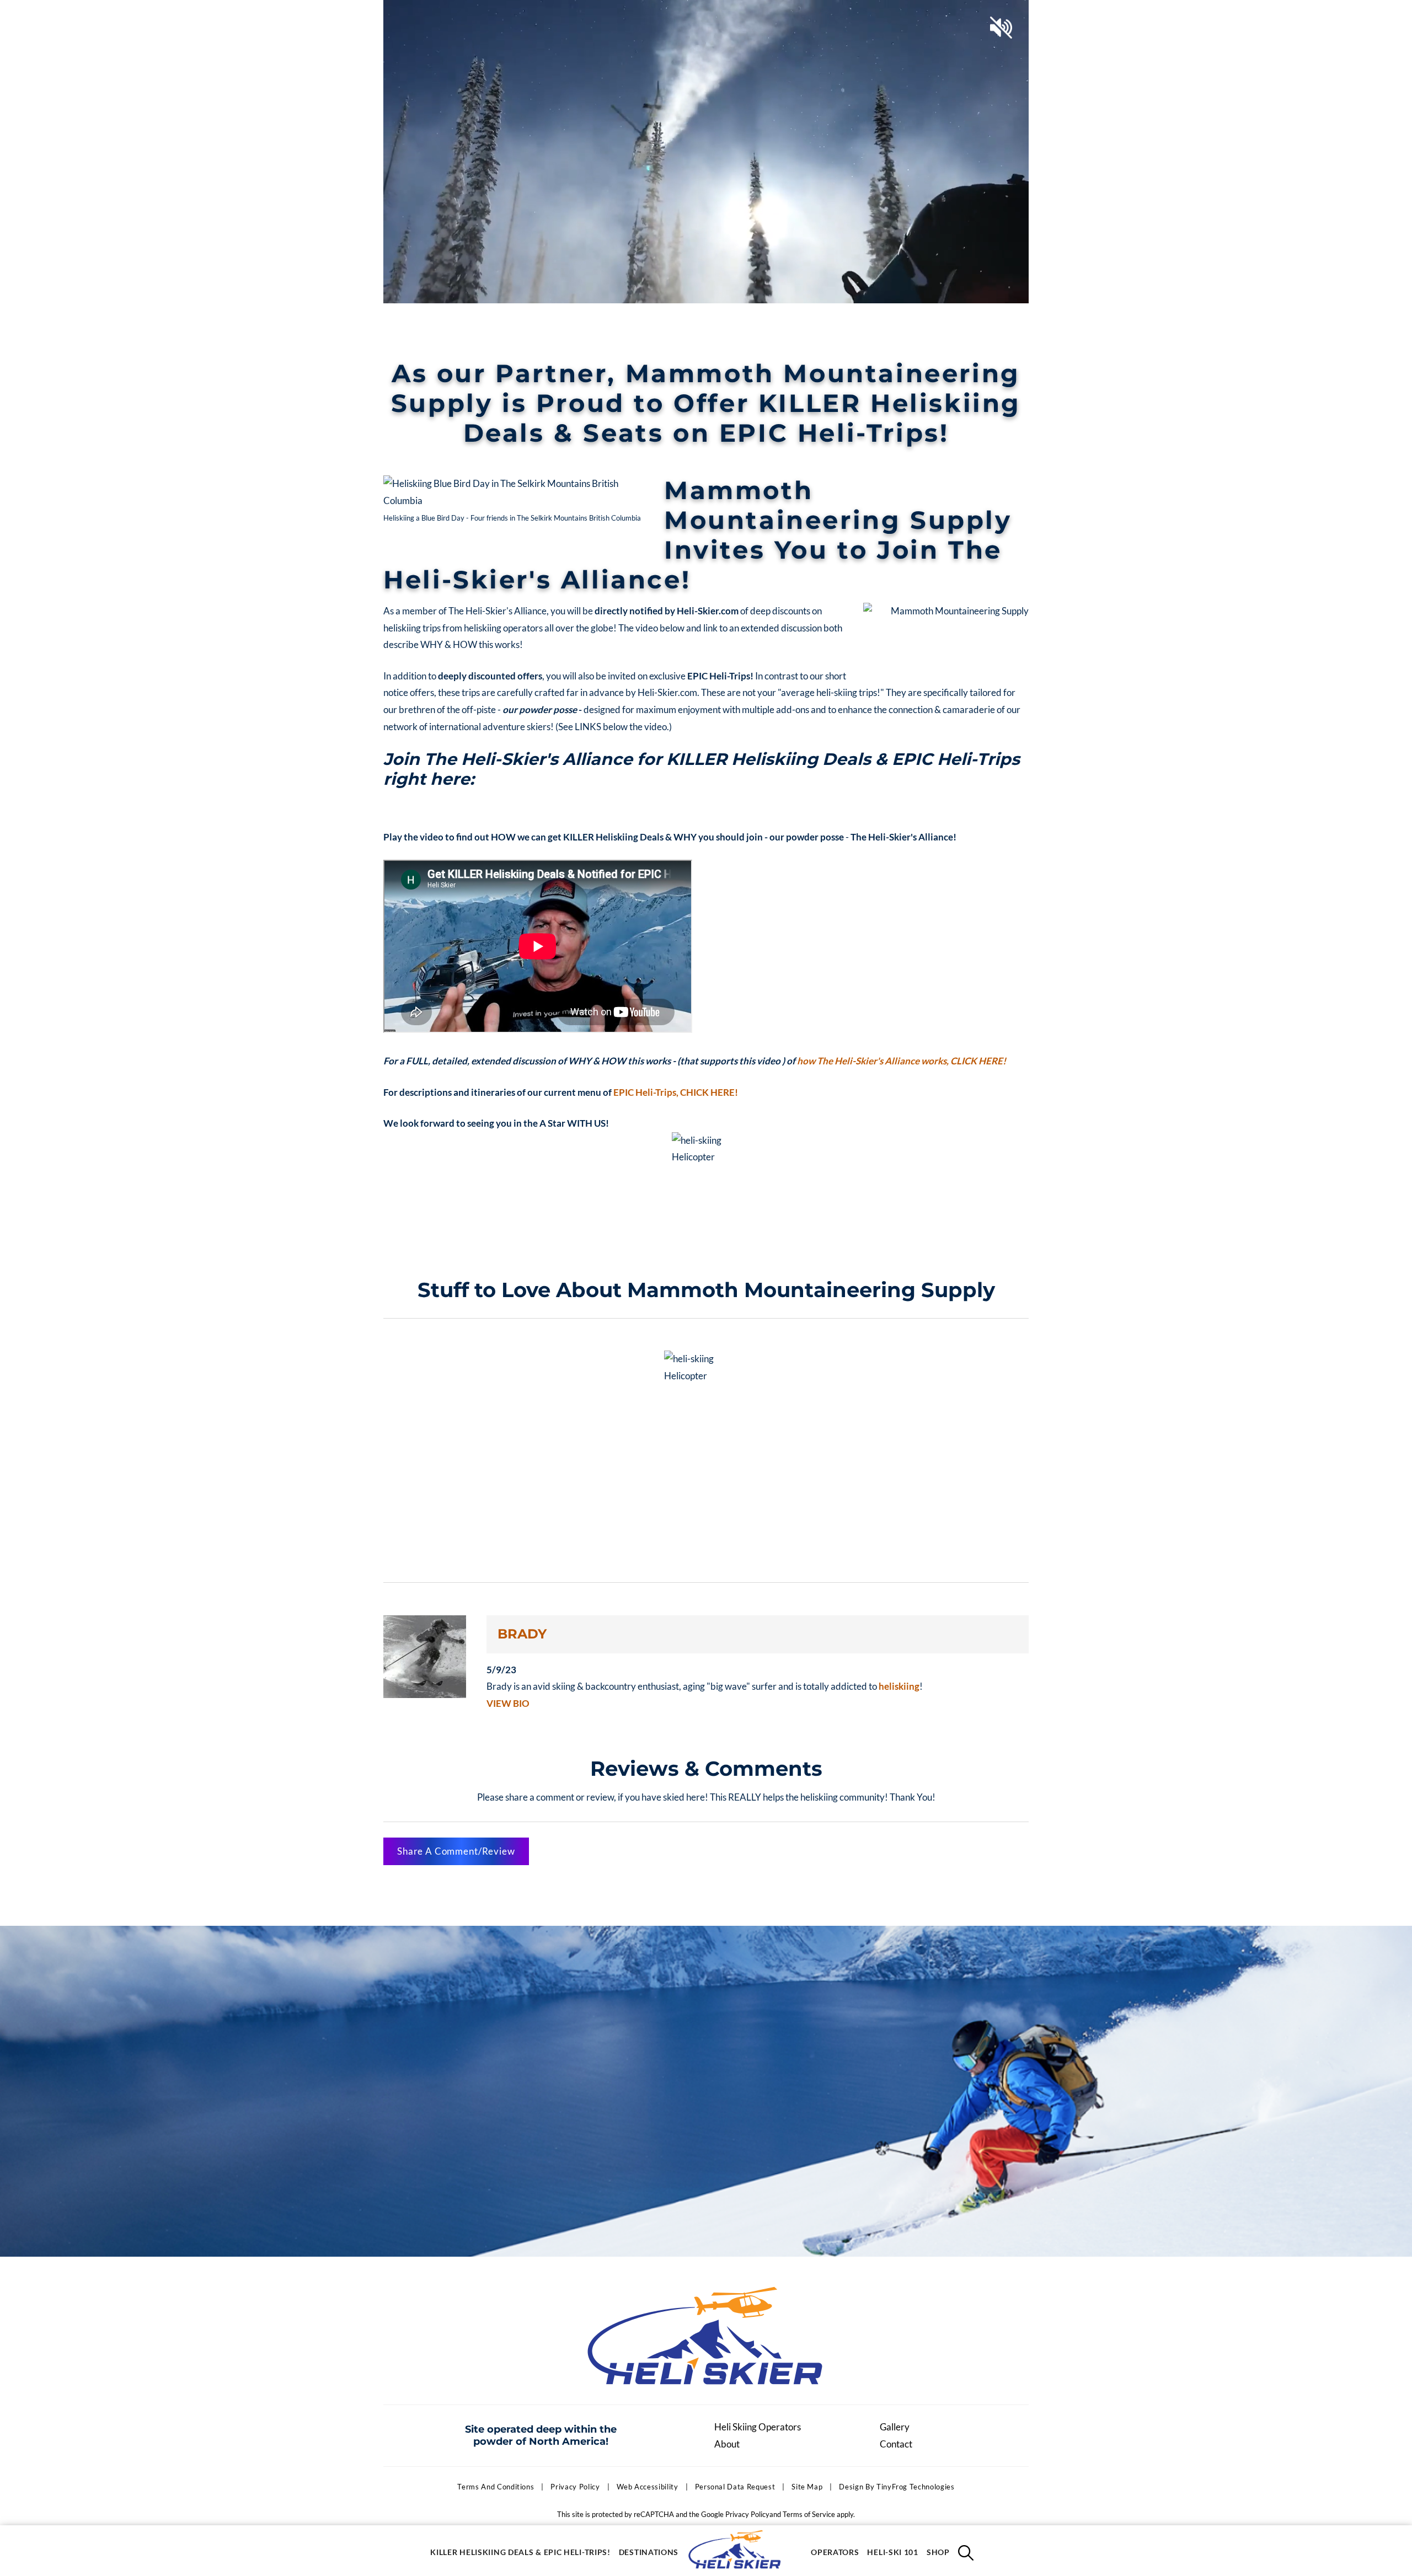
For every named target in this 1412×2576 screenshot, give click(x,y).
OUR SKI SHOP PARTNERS (923, 15)
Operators (835, 2552)
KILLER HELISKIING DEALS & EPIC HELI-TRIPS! (520, 2552)
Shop (938, 2552)
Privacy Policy (575, 2487)
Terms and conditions (496, 2487)
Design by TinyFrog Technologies (897, 2487)
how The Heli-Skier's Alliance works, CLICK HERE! (902, 1061)
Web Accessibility (648, 2487)
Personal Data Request (735, 2487)
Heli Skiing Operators (758, 2427)
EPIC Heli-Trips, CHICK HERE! (676, 1092)
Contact (896, 2444)
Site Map (807, 2487)
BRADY (522, 1634)
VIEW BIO (508, 1703)
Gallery (895, 2427)
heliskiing (899, 1686)
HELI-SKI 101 (892, 2552)
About (727, 2444)
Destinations (649, 2552)
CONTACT (1008, 15)
